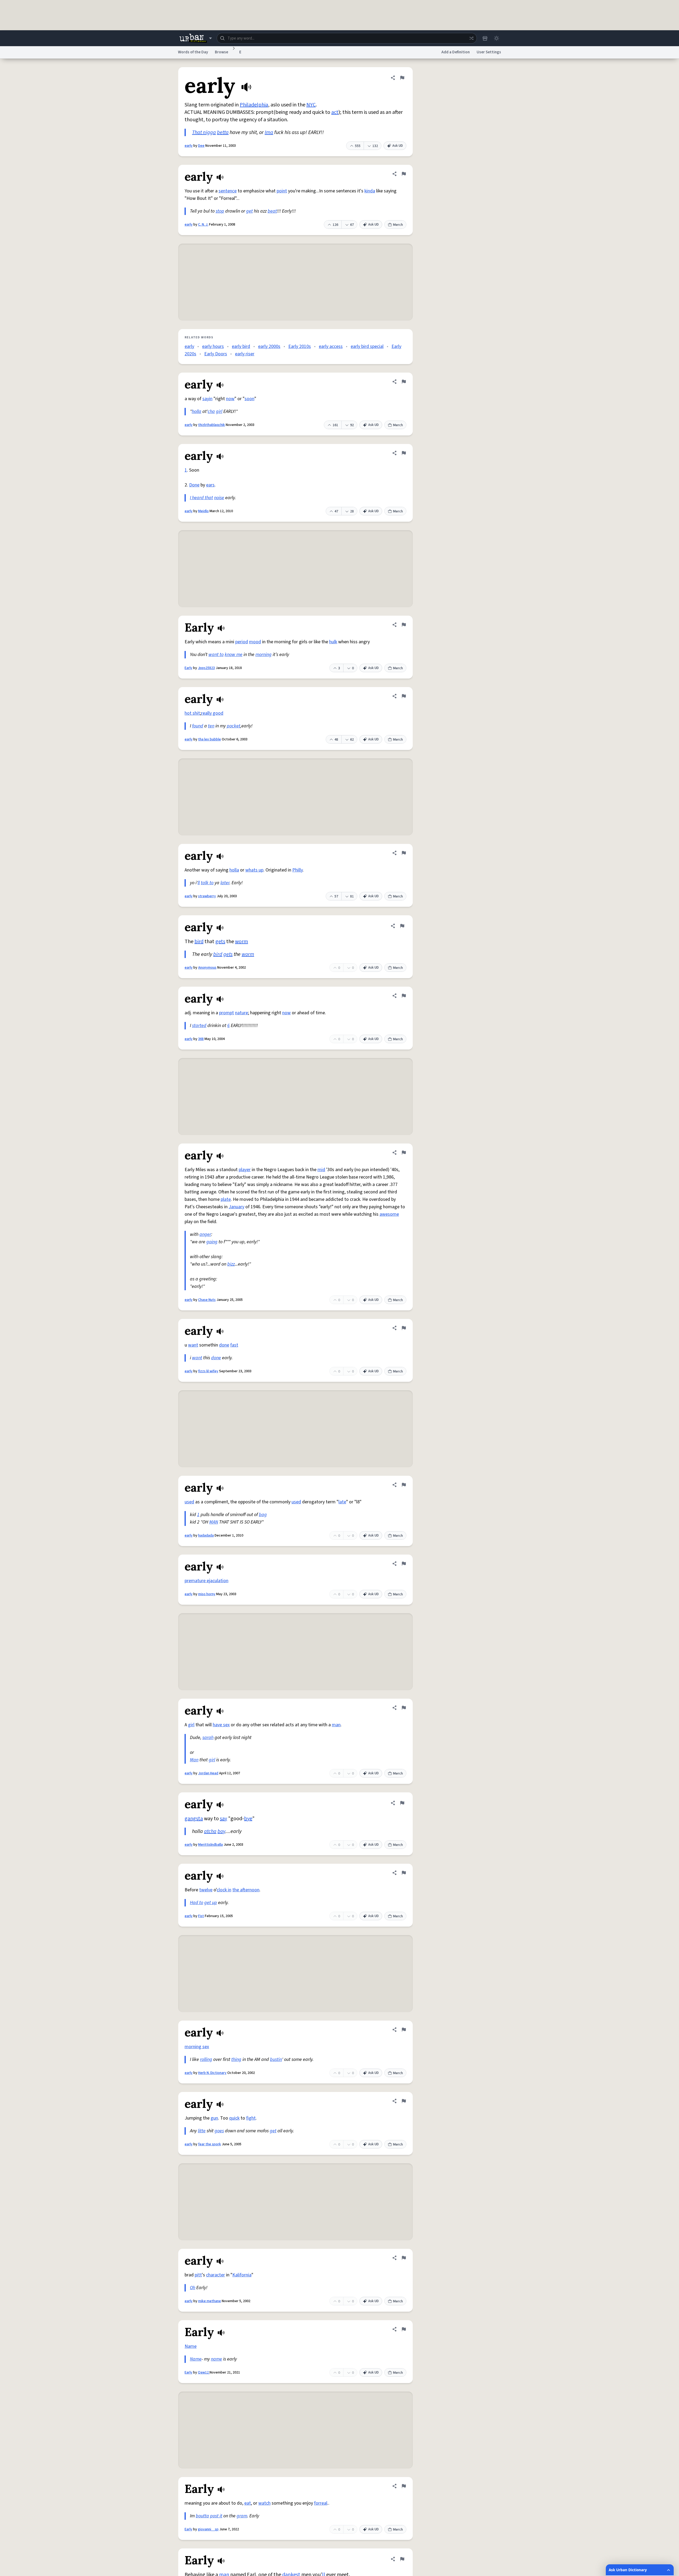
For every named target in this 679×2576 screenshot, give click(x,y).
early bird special (367, 346)
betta (223, 132)
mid (321, 1170)
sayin (207, 399)
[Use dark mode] (497, 38)
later (225, 883)
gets (220, 942)
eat (248, 2503)
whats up (254, 870)
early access (331, 346)
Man (194, 1760)
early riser (245, 354)
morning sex (197, 2047)
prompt (227, 1013)
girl (219, 411)
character (216, 2275)
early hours (213, 346)
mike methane (210, 2301)
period (242, 642)
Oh (193, 2288)
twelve (206, 1890)
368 (201, 1039)
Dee (201, 146)
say (223, 1819)
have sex (221, 1725)
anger (205, 1234)
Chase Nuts (207, 1300)
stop (220, 211)
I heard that (201, 498)
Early (188, 668)
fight (251, 2118)
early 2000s (269, 346)
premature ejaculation (206, 1581)
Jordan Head (208, 1773)
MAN (214, 1522)
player (245, 1170)
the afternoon (246, 1890)
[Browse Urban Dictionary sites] (196, 38)
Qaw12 (204, 2372)
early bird (241, 346)
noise (219, 498)
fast (234, 1345)
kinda (370, 191)
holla (197, 411)
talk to (207, 883)
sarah (208, 1738)
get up (211, 1903)
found (198, 726)
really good (212, 713)
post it (216, 2516)
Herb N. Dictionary (212, 2073)
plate (226, 1199)
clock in (224, 1890)
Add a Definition (456, 52)
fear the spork (210, 2144)
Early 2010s (300, 346)
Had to (197, 1903)
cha (211, 411)
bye (248, 1819)
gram (242, 2516)
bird (199, 942)
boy (221, 1831)
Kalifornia (242, 2275)
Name (191, 2346)
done (224, 1345)
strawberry (207, 896)
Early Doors (216, 354)
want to (216, 655)
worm (241, 942)
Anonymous (207, 968)
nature (241, 1013)
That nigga (204, 132)
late (342, 1502)
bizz (231, 1264)
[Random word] (471, 38)
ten (211, 726)
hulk (333, 642)
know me (234, 655)
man (336, 1725)
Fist (201, 1916)
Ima (269, 132)
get (249, 211)
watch (264, 2503)
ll (199, 883)
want (193, 1345)
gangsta (194, 1819)
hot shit (192, 713)
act (335, 112)
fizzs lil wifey (208, 1371)
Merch (398, 225)
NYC (311, 105)
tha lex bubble (210, 739)
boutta (202, 2516)
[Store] (485, 38)
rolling (206, 2059)
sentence (228, 191)
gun (214, 2118)
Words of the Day (193, 52)
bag (263, 1515)
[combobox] (347, 38)
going (212, 1242)
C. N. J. (203, 225)
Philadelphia (254, 105)
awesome (389, 1214)
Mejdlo (203, 511)
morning (264, 655)
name (216, 2359)
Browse (221, 52)
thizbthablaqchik (212, 425)
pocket (234, 726)
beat (272, 211)
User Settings (489, 52)
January (236, 1207)
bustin (276, 2059)
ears (210, 485)
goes (219, 2131)
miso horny (207, 1594)
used (189, 1502)
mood (255, 642)
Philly (297, 870)
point (282, 191)
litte (202, 2131)
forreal (321, 2503)
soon (249, 399)
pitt (198, 2275)
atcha (210, 1831)
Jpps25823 (206, 668)
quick (234, 2118)
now (230, 399)
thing (236, 2059)
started (199, 1026)
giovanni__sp (208, 2529)
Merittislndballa (210, 1845)
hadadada (206, 1535)
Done (194, 485)
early (189, 146)
